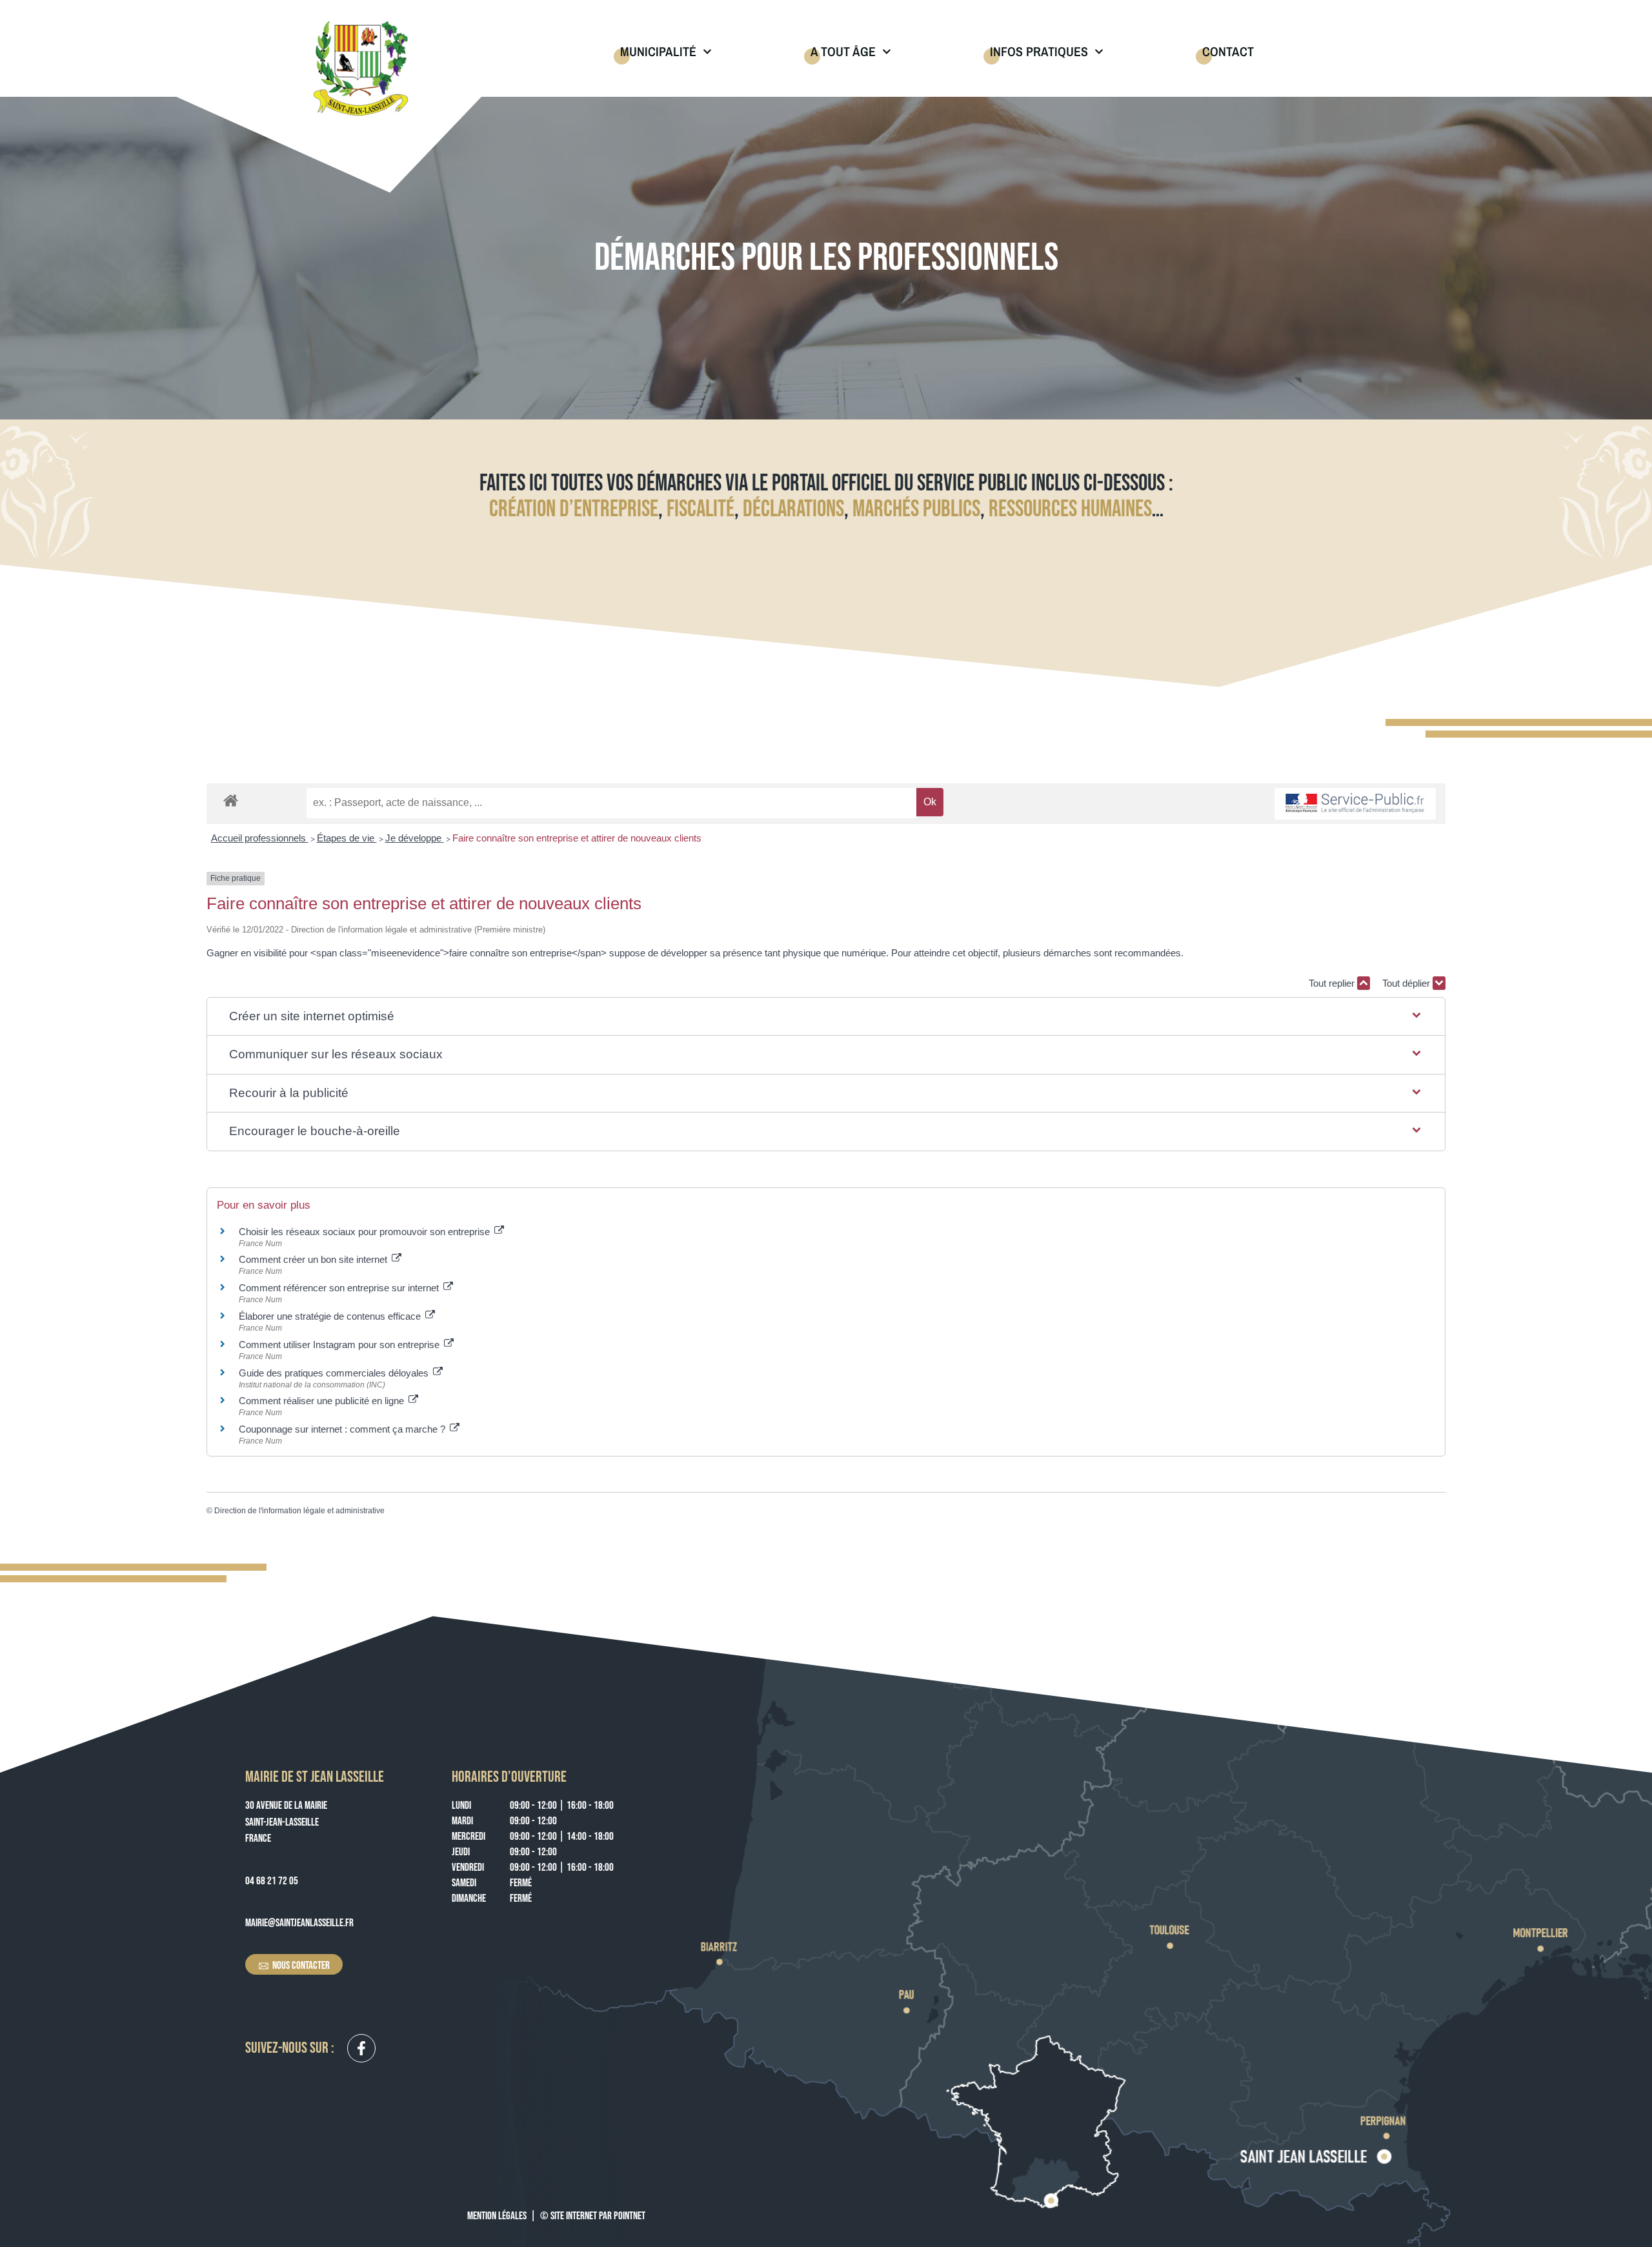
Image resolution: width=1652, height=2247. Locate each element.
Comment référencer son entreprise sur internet (340, 1288)
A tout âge (843, 51)
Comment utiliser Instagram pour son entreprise (340, 1345)
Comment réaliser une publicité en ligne (323, 1401)
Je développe (415, 838)
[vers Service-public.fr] (1355, 804)
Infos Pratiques (1039, 51)
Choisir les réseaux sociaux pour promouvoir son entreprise (366, 1232)
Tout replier (1333, 983)
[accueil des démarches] (231, 800)
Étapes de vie (347, 838)
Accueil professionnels (260, 838)
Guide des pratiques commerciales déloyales (335, 1373)
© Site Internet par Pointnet (593, 2216)
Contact (1228, 51)
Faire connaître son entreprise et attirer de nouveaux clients (577, 838)
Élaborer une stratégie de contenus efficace (331, 1316)
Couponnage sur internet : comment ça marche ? (343, 1429)
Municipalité (658, 51)
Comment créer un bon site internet (314, 1259)
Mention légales (497, 2216)
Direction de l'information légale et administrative (299, 1511)
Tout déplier (1407, 983)
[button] (826, 1017)
